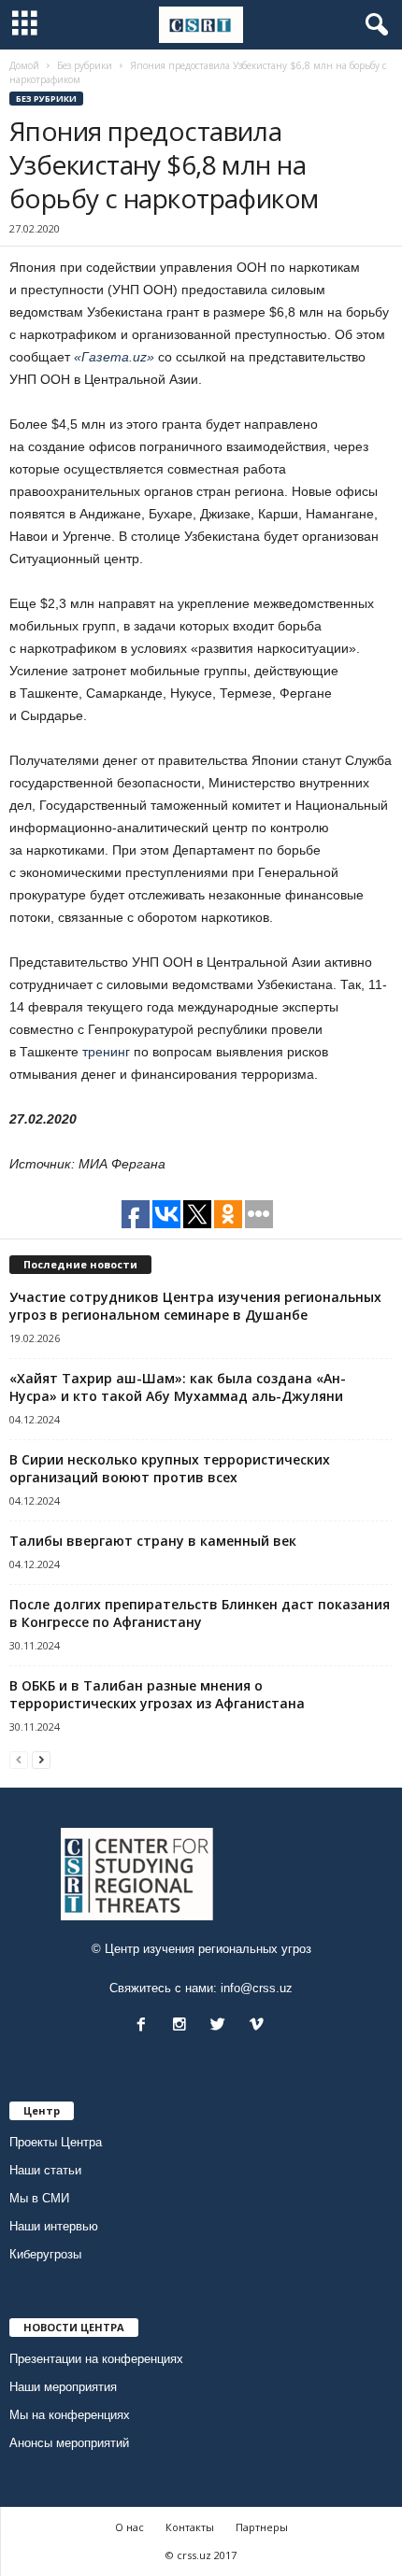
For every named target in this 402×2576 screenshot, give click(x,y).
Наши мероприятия (63, 2387)
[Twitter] (222, 2026)
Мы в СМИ (39, 2198)
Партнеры (262, 2527)
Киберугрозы (45, 2254)
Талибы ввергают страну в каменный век (153, 1541)
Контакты (190, 2527)
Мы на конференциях (70, 2415)
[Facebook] (145, 2026)
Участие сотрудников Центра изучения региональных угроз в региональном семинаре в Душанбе (195, 1306)
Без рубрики (46, 99)
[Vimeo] (258, 2026)
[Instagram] (184, 2026)
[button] (373, 25)
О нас (129, 2527)
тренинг (106, 1052)
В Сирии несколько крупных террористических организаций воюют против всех (170, 1468)
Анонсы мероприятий (69, 2443)
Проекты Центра (56, 2142)
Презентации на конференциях (96, 2359)
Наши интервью (54, 2226)
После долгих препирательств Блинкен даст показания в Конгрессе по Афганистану (200, 1613)
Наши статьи (45, 2170)
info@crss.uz (257, 1988)
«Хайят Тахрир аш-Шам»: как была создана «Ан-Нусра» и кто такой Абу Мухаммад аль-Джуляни (178, 1387)
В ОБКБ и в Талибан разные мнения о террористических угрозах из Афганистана (157, 1694)
